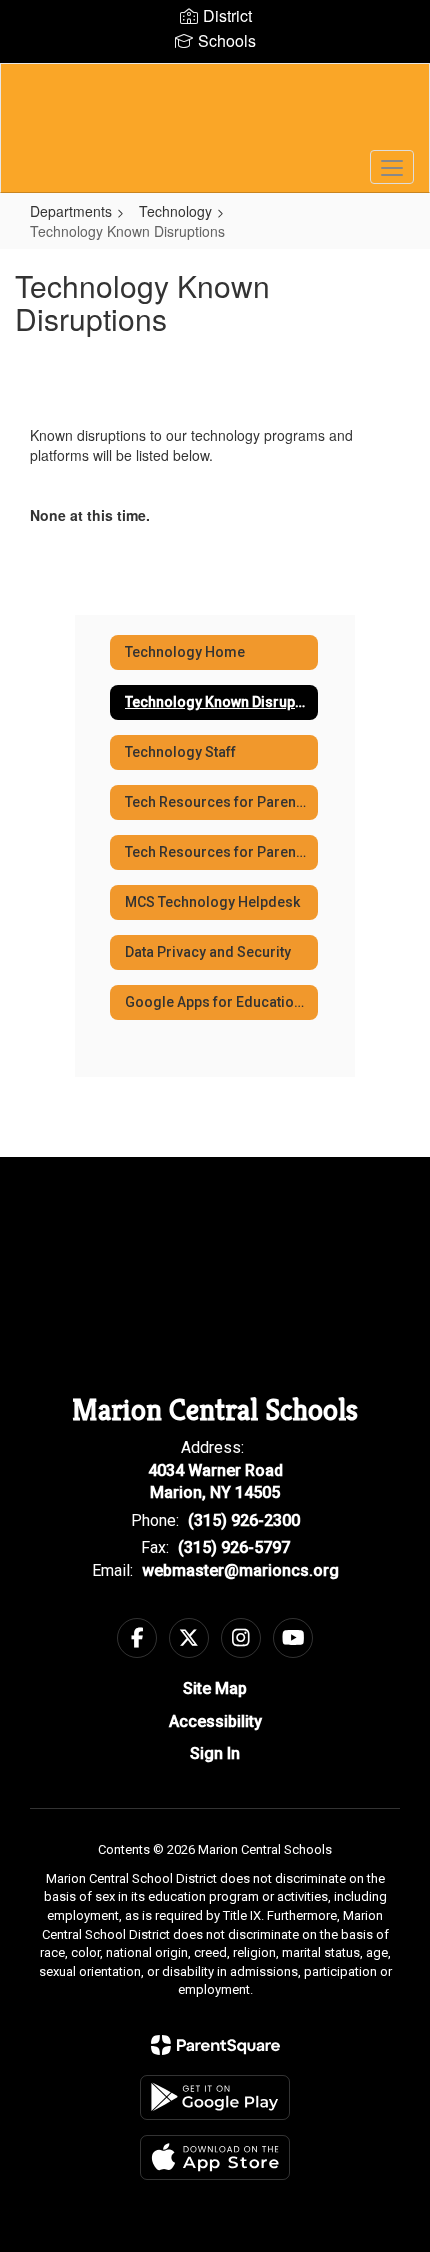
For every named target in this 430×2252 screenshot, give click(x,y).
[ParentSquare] (215, 2045)
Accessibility (215, 1721)
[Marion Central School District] (215, 113)
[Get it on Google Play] (215, 2097)
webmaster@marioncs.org (240, 1570)
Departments (71, 211)
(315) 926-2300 (244, 1520)
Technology (175, 211)
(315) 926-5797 (234, 1547)
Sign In (215, 1753)
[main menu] (392, 167)
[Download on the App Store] (215, 2157)
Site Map (215, 1688)
